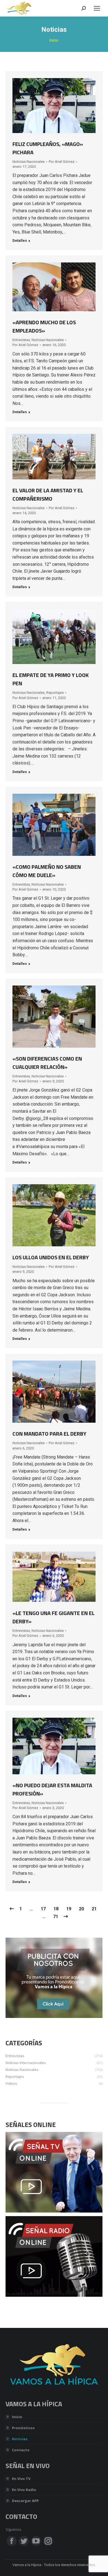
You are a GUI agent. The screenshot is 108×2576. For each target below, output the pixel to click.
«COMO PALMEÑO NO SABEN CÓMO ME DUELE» (47, 871)
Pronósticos (23, 2428)
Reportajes (55, 693)
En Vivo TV (21, 2479)
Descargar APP (25, 2501)
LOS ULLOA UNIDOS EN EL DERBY (51, 1257)
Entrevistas (21, 340)
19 (69, 1909)
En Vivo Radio (24, 2490)
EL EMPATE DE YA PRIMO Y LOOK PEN (51, 679)
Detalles (20, 241)
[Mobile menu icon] (97, 8)
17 (43, 1909)
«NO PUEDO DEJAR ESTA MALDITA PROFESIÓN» (52, 1789)
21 (94, 1909)
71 (56, 1917)
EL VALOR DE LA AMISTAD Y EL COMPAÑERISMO (48, 494)
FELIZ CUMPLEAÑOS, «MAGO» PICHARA (48, 148)
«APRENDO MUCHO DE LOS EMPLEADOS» (44, 326)
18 (56, 1909)
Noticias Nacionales (29, 162)
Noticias (20, 2439)
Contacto (21, 2450)
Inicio (17, 2417)
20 (81, 1909)
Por (62, 162)
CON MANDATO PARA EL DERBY (49, 1434)
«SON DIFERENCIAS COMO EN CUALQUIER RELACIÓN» (47, 1063)
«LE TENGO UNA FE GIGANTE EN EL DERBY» (53, 1617)
